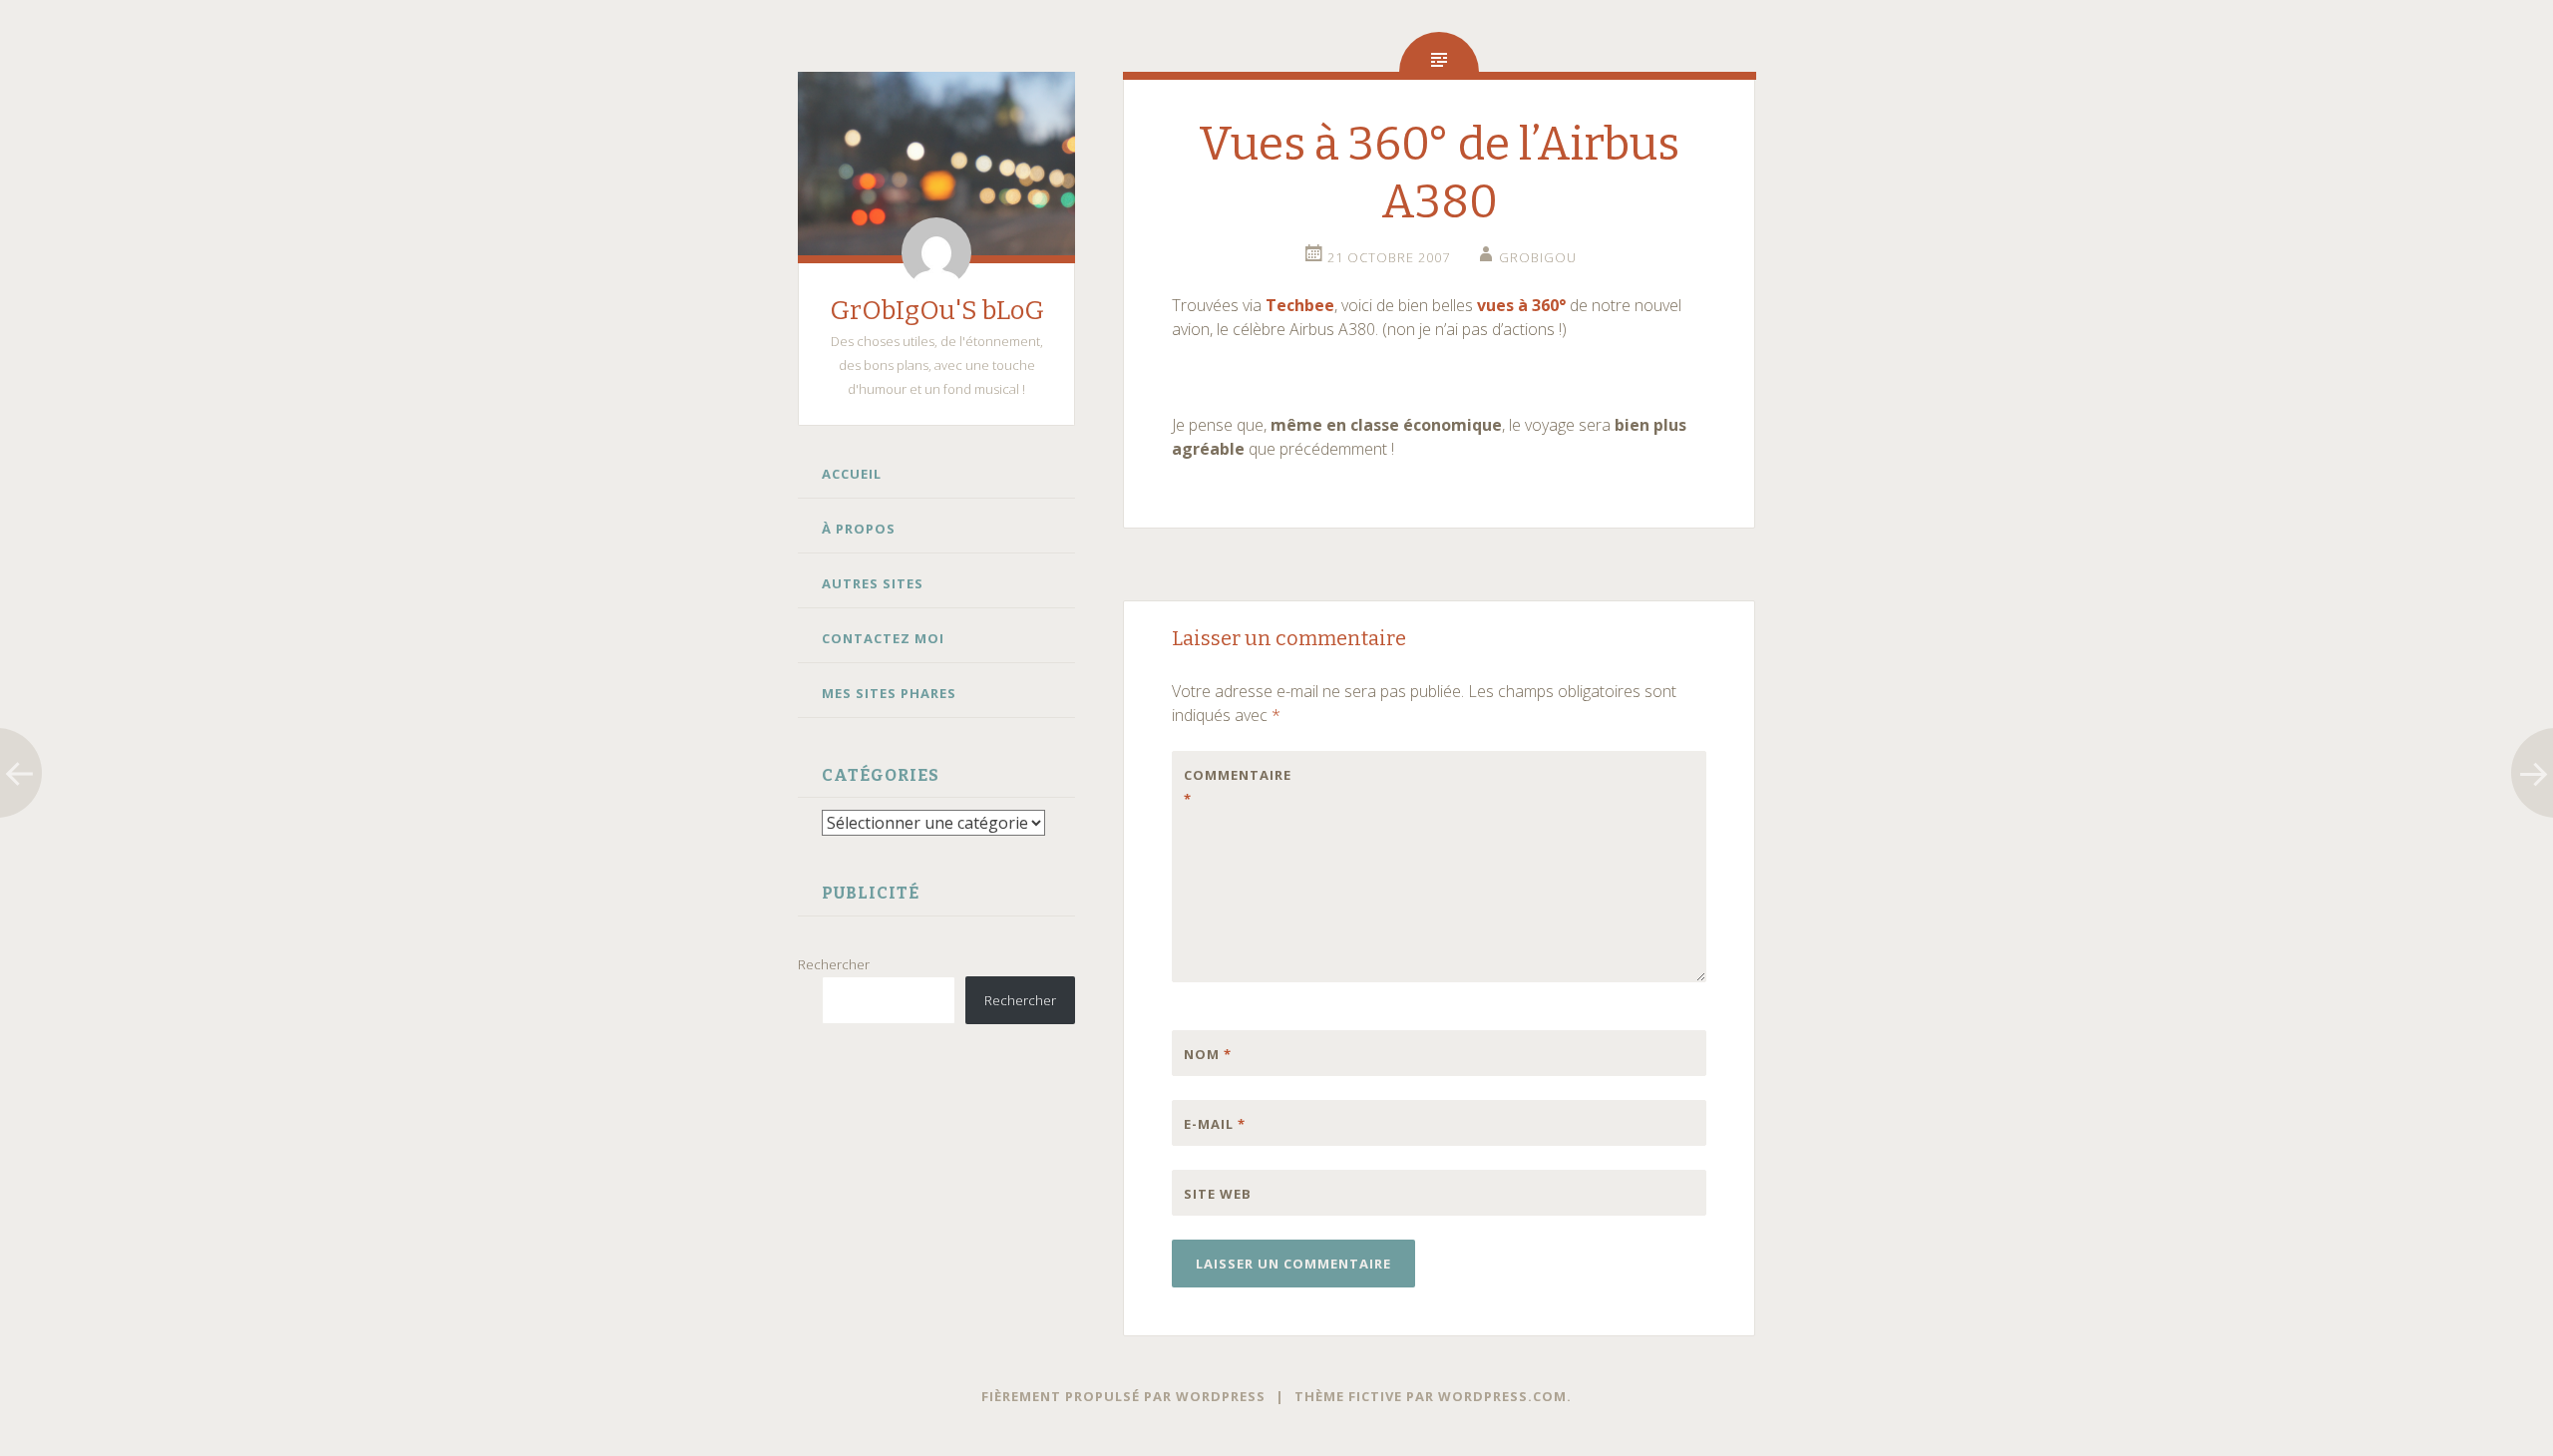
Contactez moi (883, 638)
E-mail (1215, 1124)
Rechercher (834, 964)
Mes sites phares (889, 693)
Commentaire (1226, 787)
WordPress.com (1502, 1396)
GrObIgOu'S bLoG (937, 311)
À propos (859, 529)
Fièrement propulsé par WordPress (1123, 1396)
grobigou (1538, 257)
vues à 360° (1521, 305)
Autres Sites (873, 583)
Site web (1218, 1194)
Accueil (852, 474)
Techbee (1300, 305)
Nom (1208, 1054)
